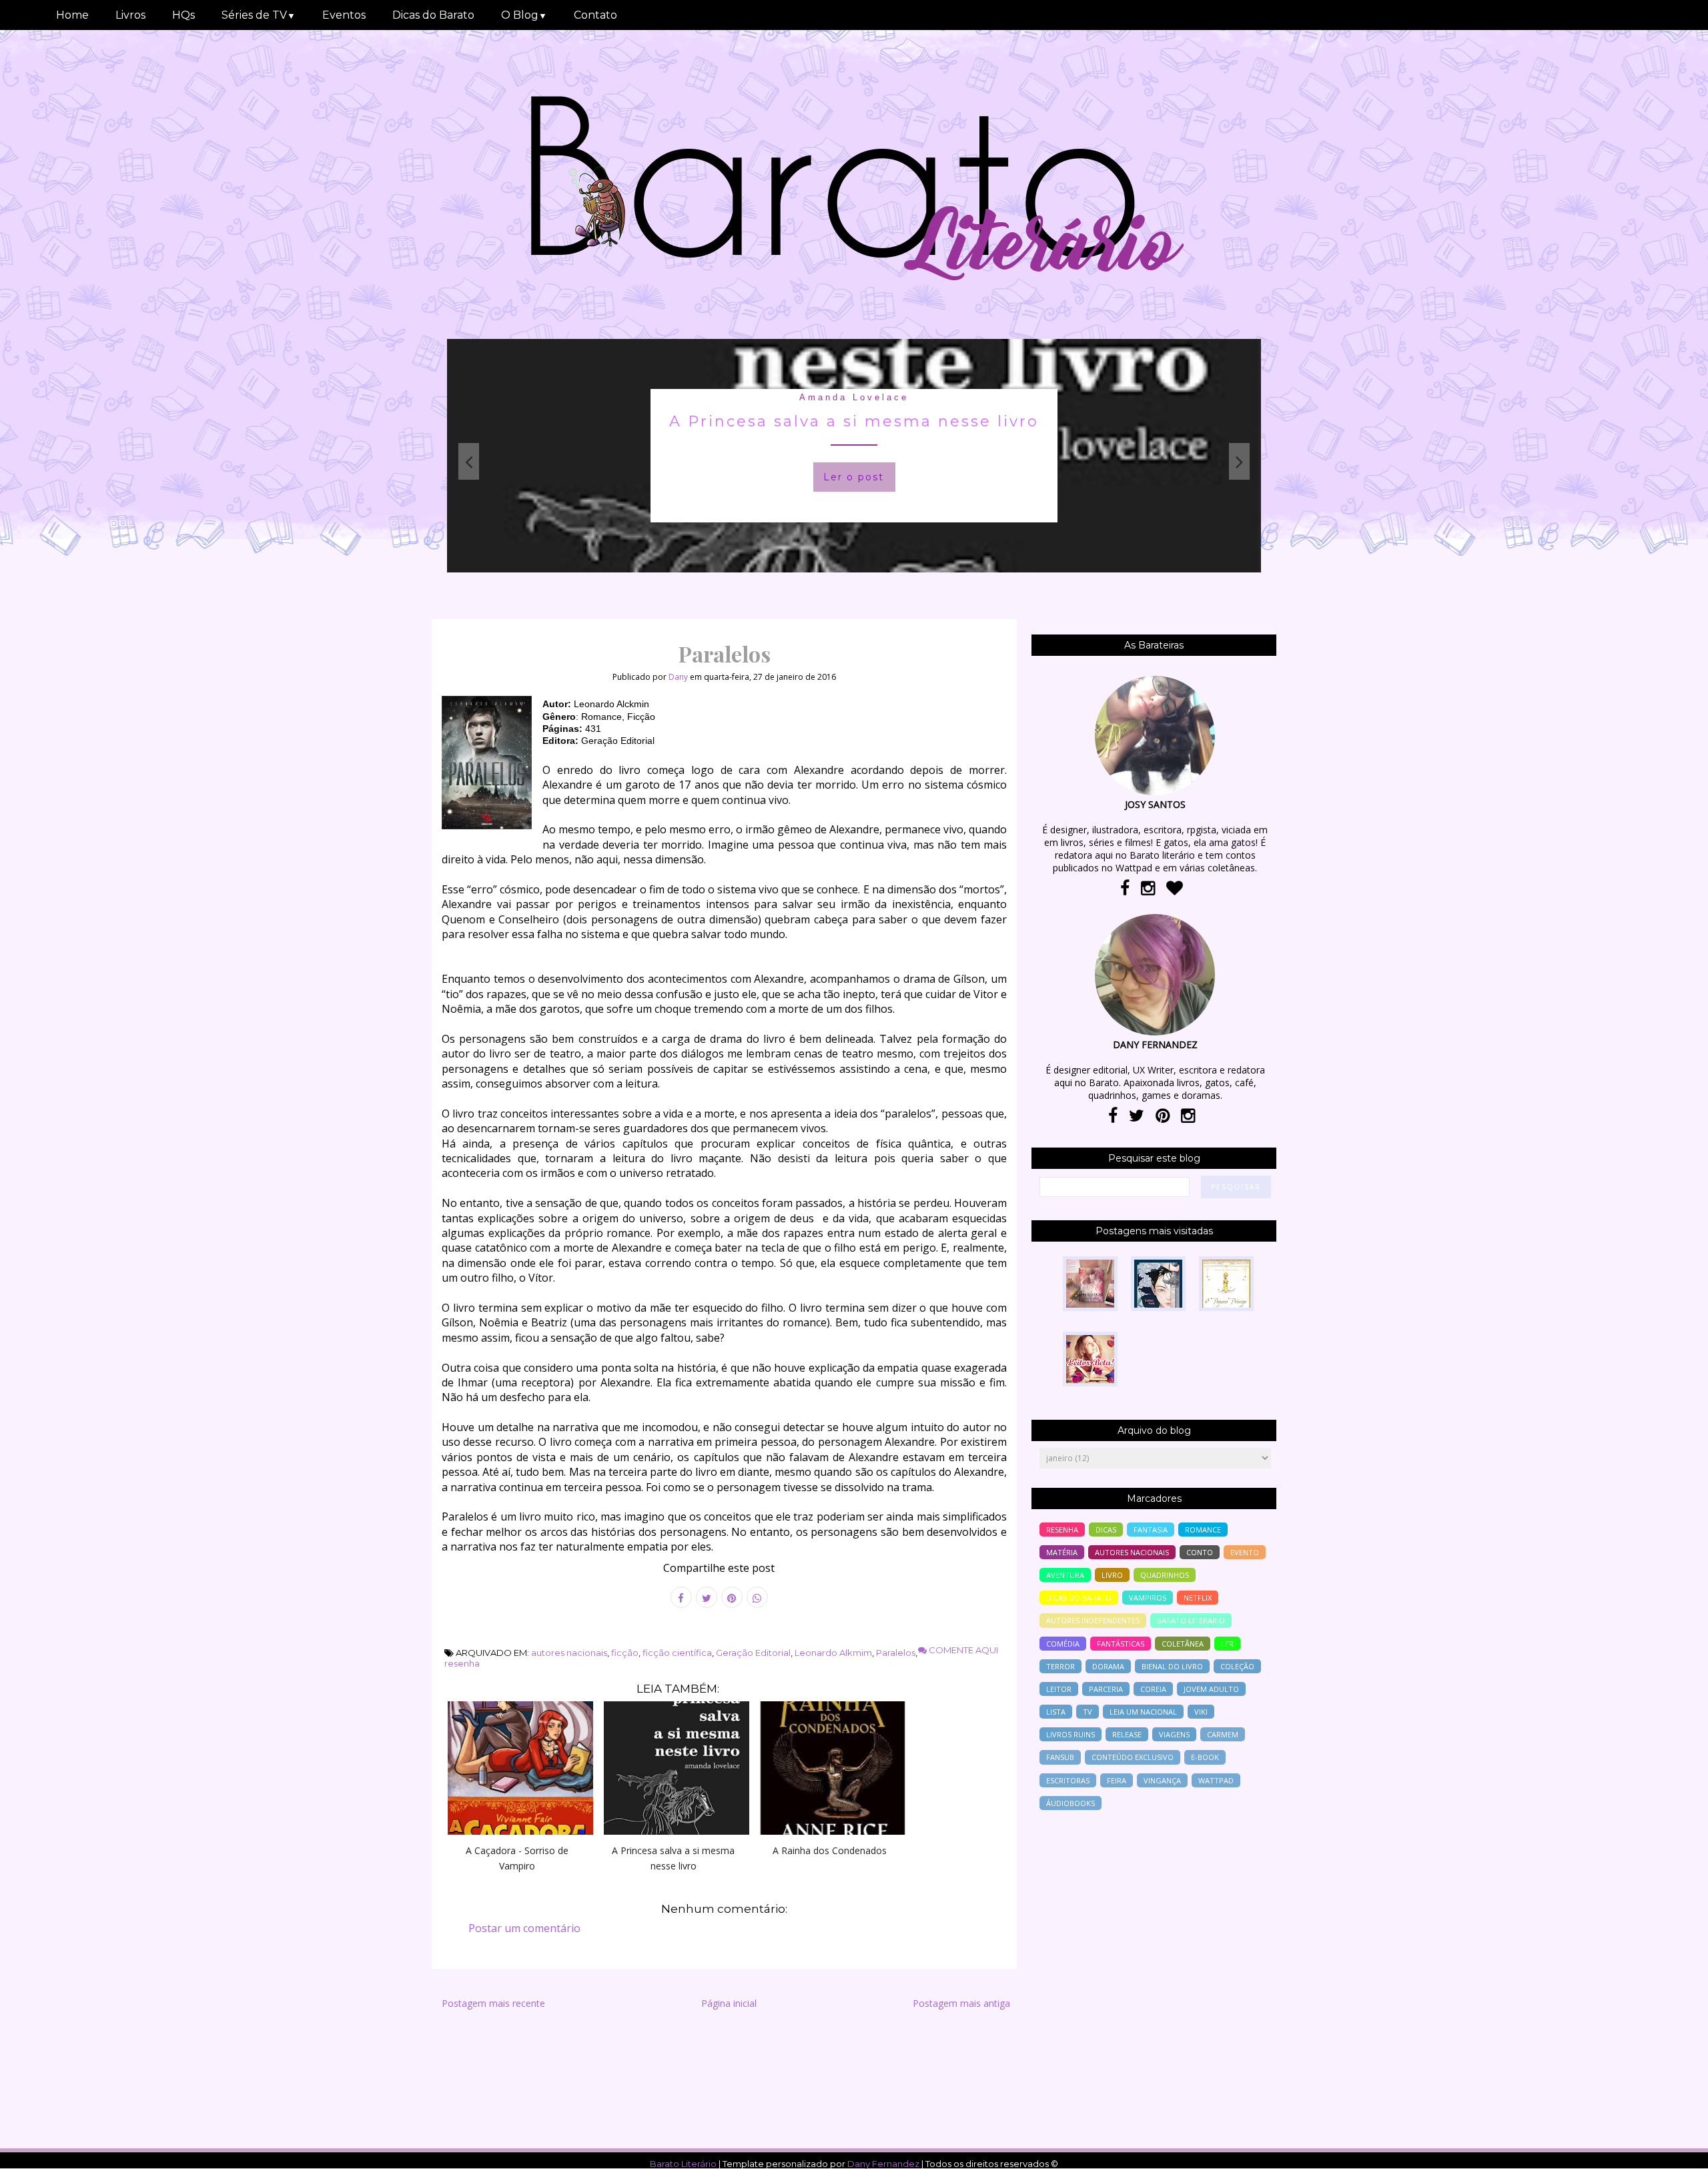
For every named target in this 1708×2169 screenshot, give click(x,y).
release (1127, 1734)
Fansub (1060, 1757)
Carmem (1223, 1734)
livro (1112, 1575)
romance (1203, 1530)
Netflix (1198, 1598)
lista (1056, 1712)
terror (1060, 1666)
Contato (595, 15)
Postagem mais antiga (961, 2003)
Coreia (1153, 1689)
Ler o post (710, 477)
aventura (1065, 1575)
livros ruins (1071, 1734)
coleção (1237, 1666)
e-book (1205, 1757)
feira (1117, 1780)
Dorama (1108, 1666)
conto (1200, 1552)
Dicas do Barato (433, 15)
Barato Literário (683, 2164)
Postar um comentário (524, 1928)
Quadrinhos (1165, 1575)
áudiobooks (1071, 1803)
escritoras (1068, 1780)
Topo (1674, 2150)
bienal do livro (1172, 1666)
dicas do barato (1079, 1598)
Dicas (1106, 1530)
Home (72, 15)
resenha (462, 1663)
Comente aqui (962, 1650)
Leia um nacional (1143, 1712)
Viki (1201, 1712)
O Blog (524, 15)
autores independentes (1093, 1620)
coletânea (1183, 1644)
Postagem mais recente (493, 2003)
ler (1227, 1644)
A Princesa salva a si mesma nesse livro (710, 421)
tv (1088, 1712)
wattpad (1216, 1780)
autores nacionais (569, 1653)
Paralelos (896, 1653)
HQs (183, 15)
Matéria (1062, 1552)
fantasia (1151, 1530)
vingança (1162, 1780)
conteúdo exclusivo (1133, 1757)
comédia (1063, 1644)
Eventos (344, 15)
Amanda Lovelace (710, 397)
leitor (1059, 1689)
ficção (625, 1653)
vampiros (1148, 1598)
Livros (130, 15)
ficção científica (677, 1653)
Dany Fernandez (883, 2164)
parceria (1106, 1689)
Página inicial (729, 2003)
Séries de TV (259, 15)
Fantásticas (1121, 1644)
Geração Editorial (753, 1653)
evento (1245, 1552)
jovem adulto (1211, 1689)
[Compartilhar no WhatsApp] (757, 1597)
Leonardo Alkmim (833, 1653)
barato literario (1191, 1620)
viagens (1174, 1734)
